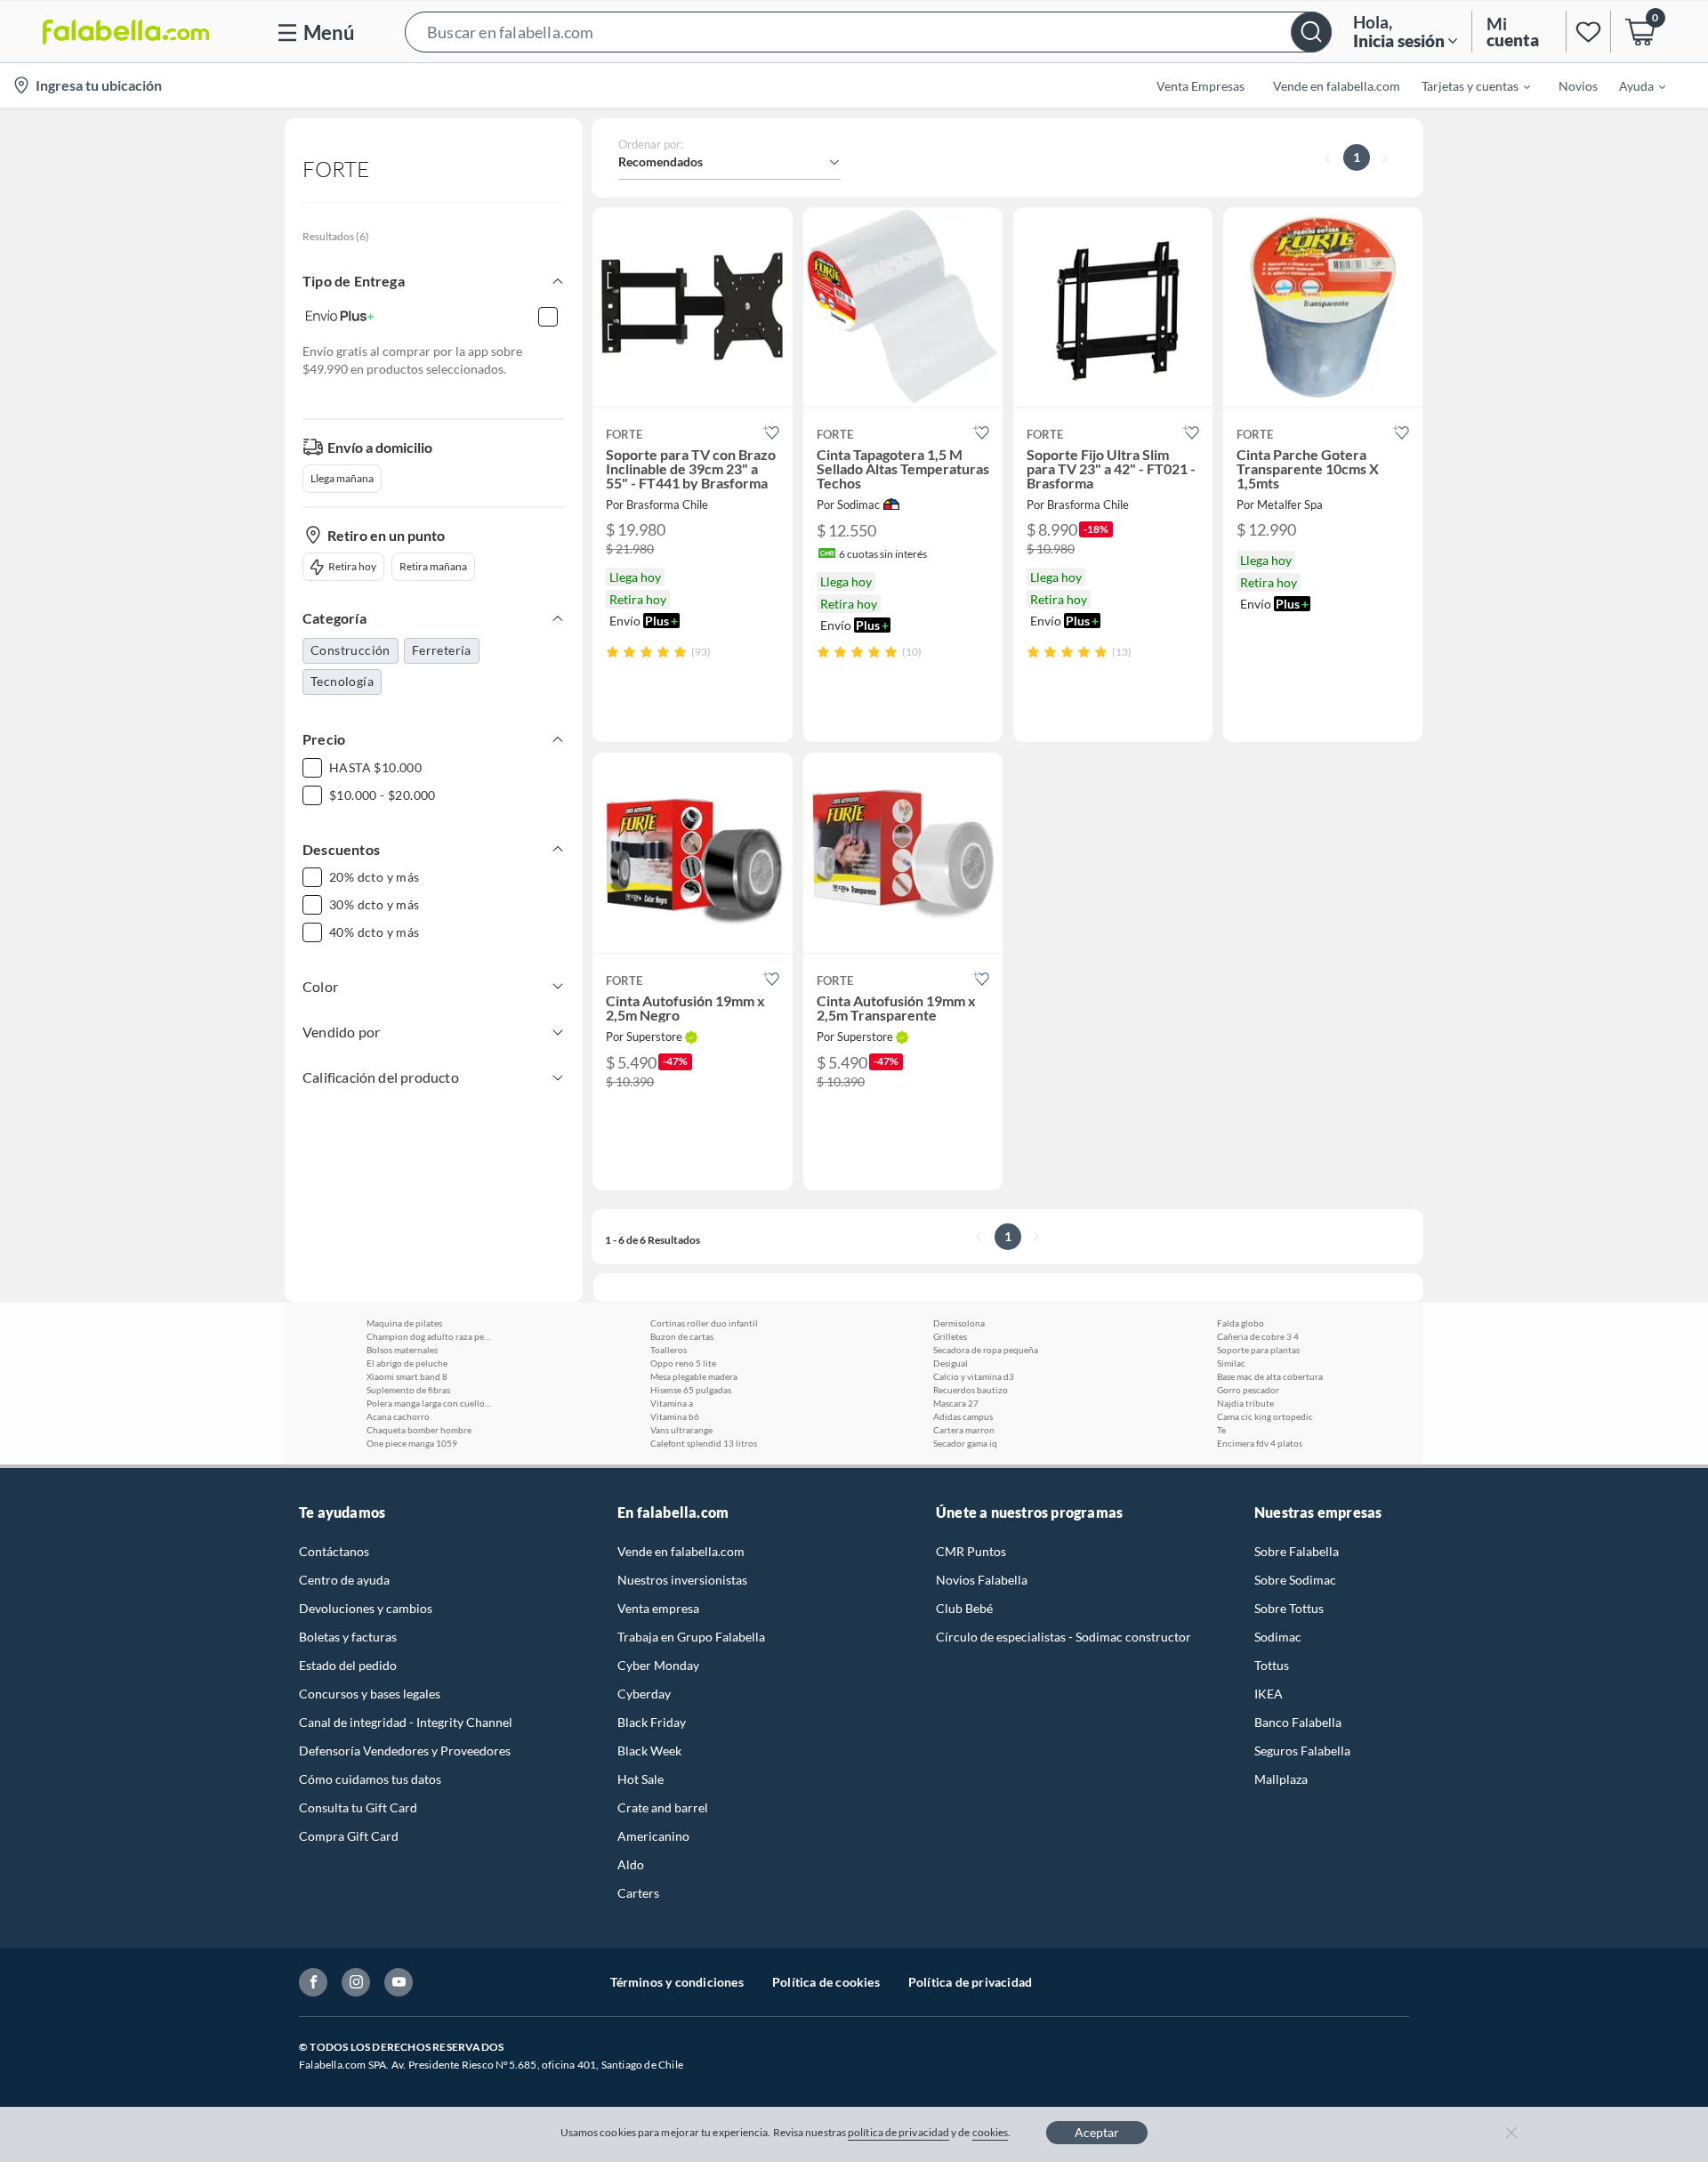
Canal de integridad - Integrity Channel (406, 1722)
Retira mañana (433, 566)
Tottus (1272, 1665)
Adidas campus (963, 1416)
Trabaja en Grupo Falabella (691, 1637)
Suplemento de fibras (408, 1390)
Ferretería (442, 650)
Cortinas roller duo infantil (704, 1323)
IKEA (1269, 1694)
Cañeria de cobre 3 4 (1258, 1336)
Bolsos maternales (402, 1350)
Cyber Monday (658, 1665)
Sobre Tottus (1289, 1608)
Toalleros (669, 1350)
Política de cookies (826, 1982)
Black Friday (652, 1722)
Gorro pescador (1248, 1390)
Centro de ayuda (344, 1580)
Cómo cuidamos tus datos (370, 1779)
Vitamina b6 (675, 1416)
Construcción (350, 650)
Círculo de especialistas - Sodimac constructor (1063, 1637)
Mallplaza (1281, 1779)
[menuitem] (1465, 85)
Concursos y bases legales (370, 1694)
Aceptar (1097, 2132)
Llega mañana (342, 478)
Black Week (649, 1751)
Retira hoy (352, 566)
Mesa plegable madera (694, 1376)
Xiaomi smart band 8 (407, 1376)
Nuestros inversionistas (682, 1580)
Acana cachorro (398, 1416)
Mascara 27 (956, 1403)
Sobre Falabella (1297, 1551)
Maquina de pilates (404, 1323)
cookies (991, 2132)
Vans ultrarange (681, 1430)
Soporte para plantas (1258, 1350)
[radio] (612, 652)
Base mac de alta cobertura (1270, 1376)
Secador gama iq (965, 1443)
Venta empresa (658, 1608)
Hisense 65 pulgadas (691, 1390)
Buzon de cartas (682, 1336)
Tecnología (342, 681)
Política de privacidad (970, 1982)
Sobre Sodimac (1295, 1580)
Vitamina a (672, 1403)
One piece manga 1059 (412, 1443)
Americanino (653, 1836)
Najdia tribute (1245, 1403)
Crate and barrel (663, 1807)
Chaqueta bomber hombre (419, 1430)
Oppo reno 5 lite (683, 1363)
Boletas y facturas (348, 1637)
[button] (868, 32)
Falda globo (1241, 1323)
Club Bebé (964, 1608)
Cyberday (644, 1694)
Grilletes (950, 1336)
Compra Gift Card (349, 1836)
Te (1221, 1430)
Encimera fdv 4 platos (1260, 1443)
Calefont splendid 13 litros (704, 1443)
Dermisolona (959, 1323)
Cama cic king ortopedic (1265, 1416)
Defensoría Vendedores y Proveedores (405, 1751)
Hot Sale (640, 1779)
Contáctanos (334, 1551)
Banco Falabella (1298, 1722)
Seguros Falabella (1302, 1751)
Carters (638, 1893)
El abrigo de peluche (407, 1363)
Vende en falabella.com (681, 1551)
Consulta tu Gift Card (358, 1807)
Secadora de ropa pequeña (986, 1350)
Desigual (951, 1363)
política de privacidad (898, 2132)
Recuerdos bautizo (971, 1390)
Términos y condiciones (677, 1982)
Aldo (631, 1864)
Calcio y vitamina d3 (974, 1376)
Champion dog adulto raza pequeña (429, 1336)
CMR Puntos (971, 1551)
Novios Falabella (982, 1580)
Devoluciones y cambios (366, 1608)
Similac (1231, 1363)
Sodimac (1278, 1637)
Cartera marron (964, 1430)
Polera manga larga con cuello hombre (429, 1403)
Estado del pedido (348, 1665)
